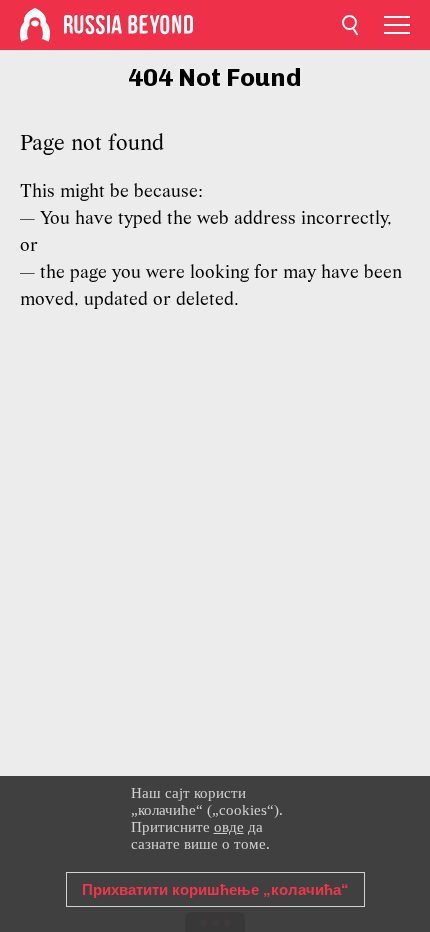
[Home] (35, 25)
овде (229, 827)
